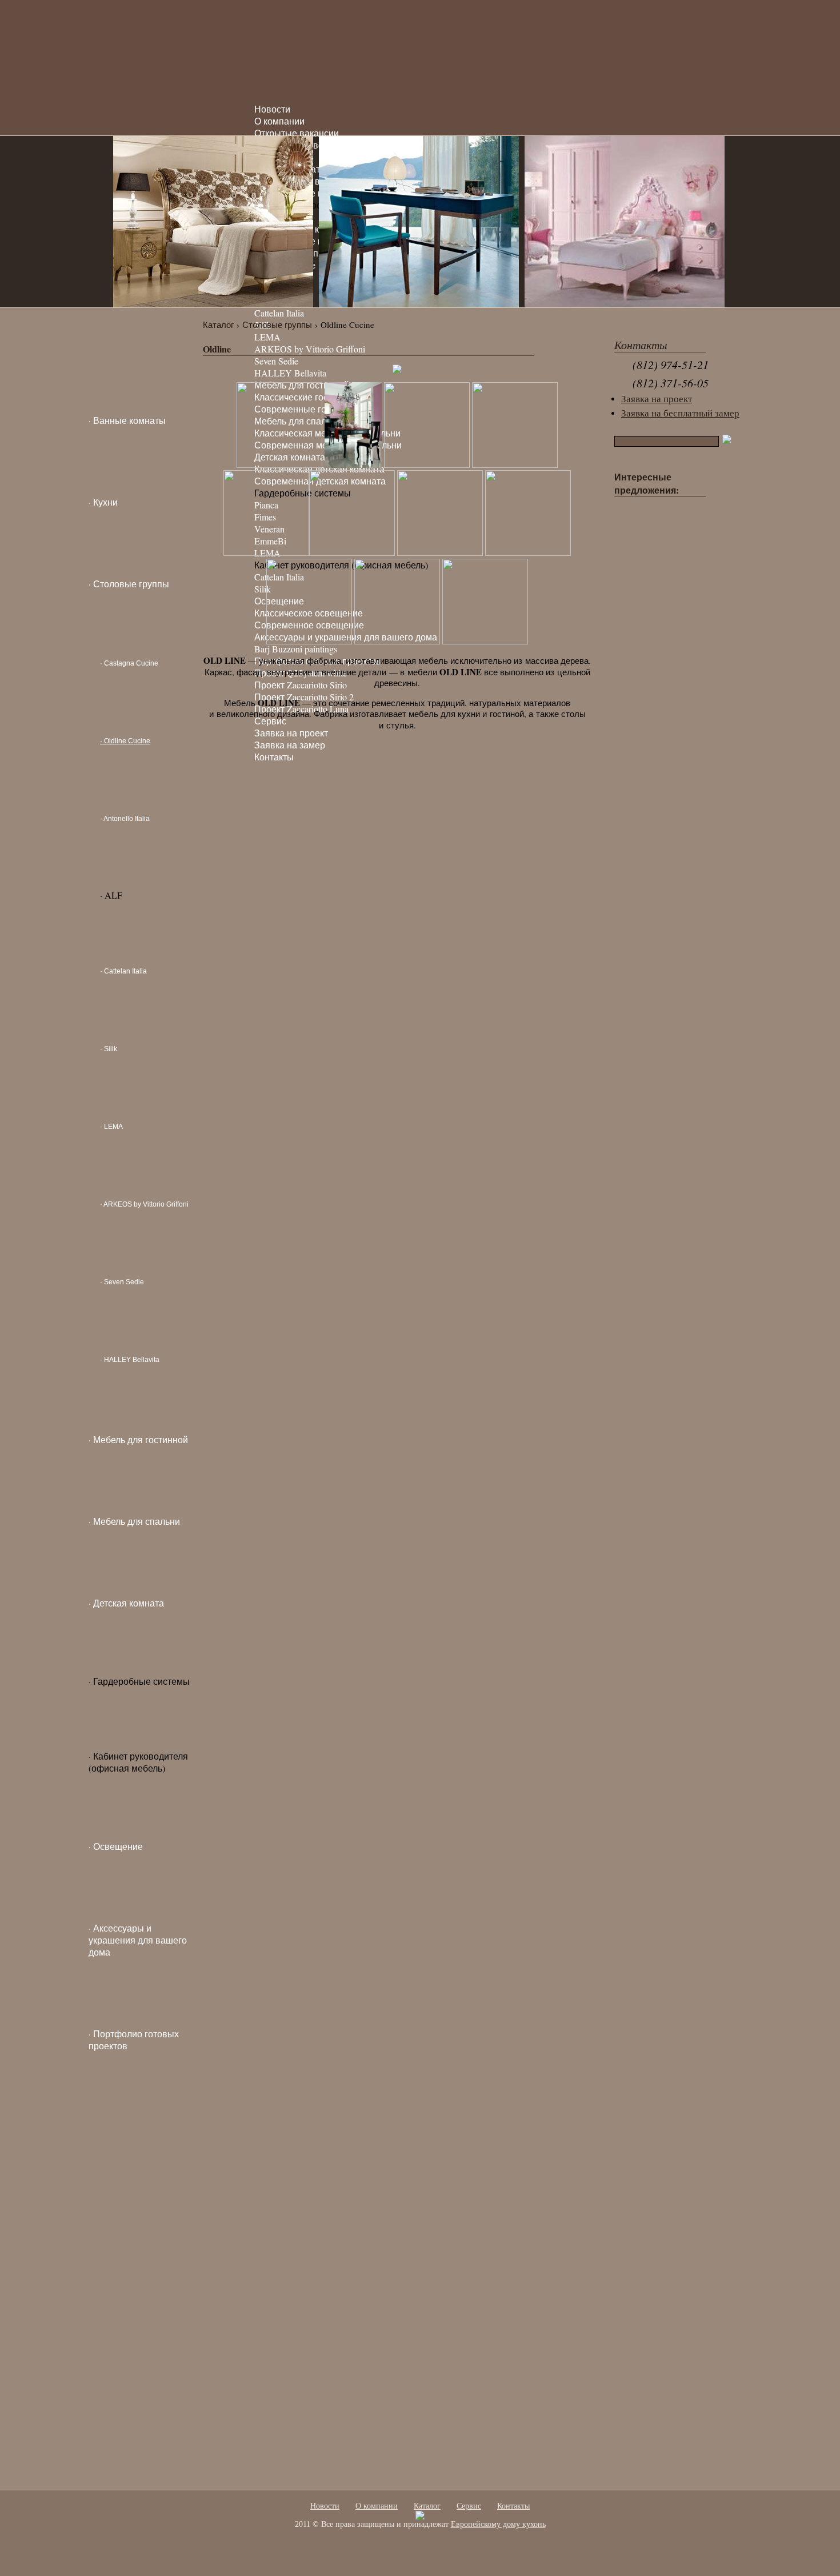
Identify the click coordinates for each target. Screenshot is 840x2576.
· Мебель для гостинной (138, 1439)
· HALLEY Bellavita (130, 1360)
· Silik (109, 1049)
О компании (279, 121)
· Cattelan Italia (123, 971)
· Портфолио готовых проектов (134, 2040)
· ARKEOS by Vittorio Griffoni (144, 1204)
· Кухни (103, 502)
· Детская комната (126, 1603)
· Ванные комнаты (127, 420)
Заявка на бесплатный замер (680, 413)
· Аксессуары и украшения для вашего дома (138, 1940)
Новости (272, 109)
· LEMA (111, 1127)
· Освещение (116, 1846)
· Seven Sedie (122, 1282)
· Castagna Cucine (129, 663)
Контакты (513, 2506)
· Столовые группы (129, 584)
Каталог (218, 324)
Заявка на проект (657, 399)
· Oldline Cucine (125, 741)
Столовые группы (277, 324)
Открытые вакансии (297, 133)
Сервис (469, 2506)
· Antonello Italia (125, 819)
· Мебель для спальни (134, 1521)
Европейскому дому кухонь (498, 2524)
